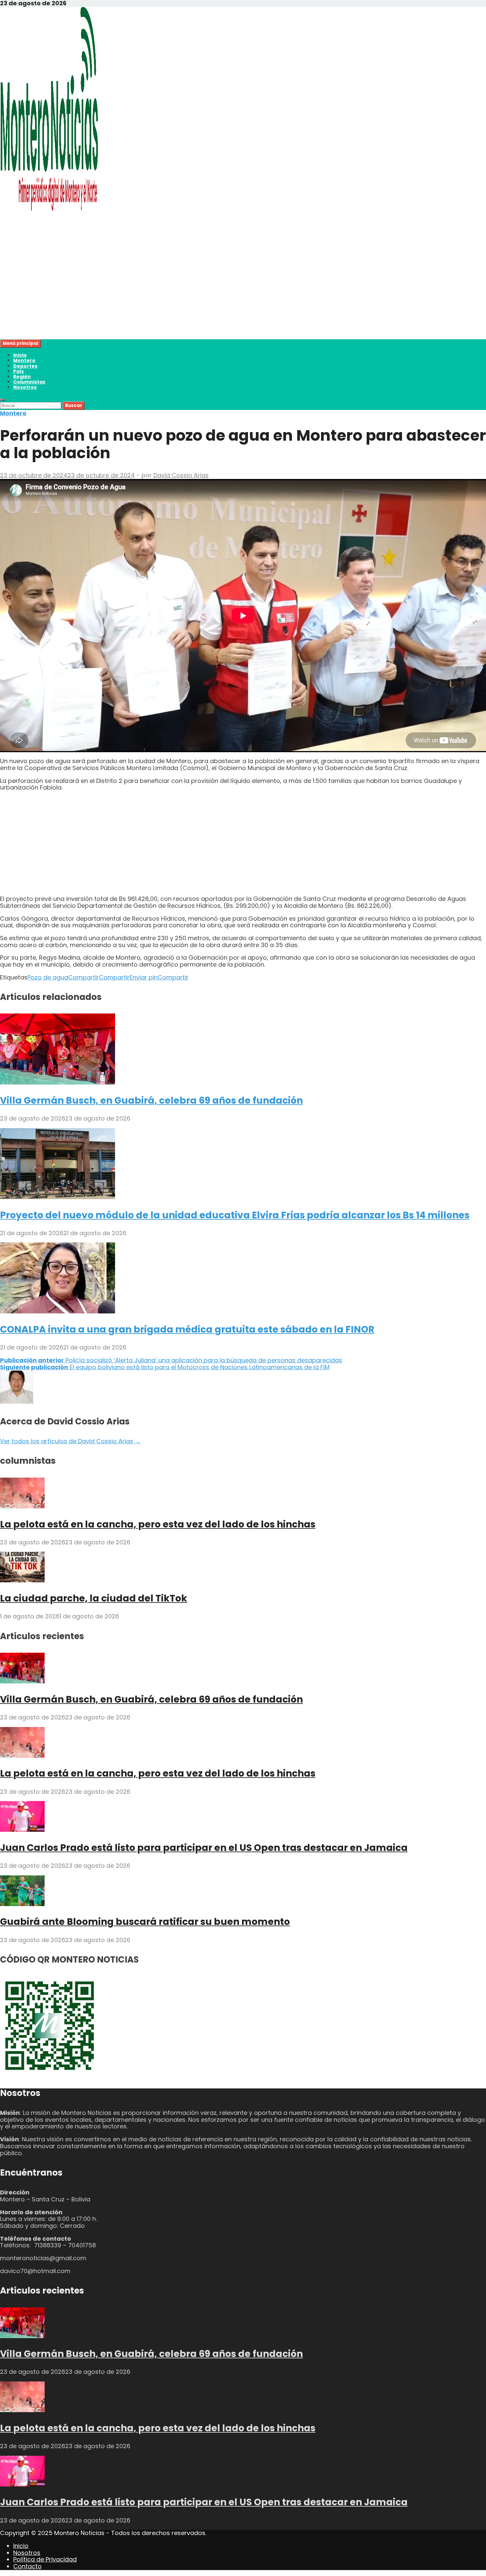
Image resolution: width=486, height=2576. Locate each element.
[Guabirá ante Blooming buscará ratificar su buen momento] (22, 1904)
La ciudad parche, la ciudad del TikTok (94, 1598)
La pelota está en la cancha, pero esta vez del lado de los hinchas (158, 1524)
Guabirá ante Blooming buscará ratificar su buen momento (145, 1922)
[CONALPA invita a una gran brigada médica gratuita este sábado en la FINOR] (58, 1311)
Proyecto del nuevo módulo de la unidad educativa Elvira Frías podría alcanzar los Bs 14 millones (235, 1215)
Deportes (25, 366)
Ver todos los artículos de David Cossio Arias (70, 1441)
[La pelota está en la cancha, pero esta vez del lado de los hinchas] (22, 1506)
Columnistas (29, 382)
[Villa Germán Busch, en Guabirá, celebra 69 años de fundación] (58, 1082)
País (19, 371)
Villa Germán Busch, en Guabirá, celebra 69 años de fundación (151, 1101)
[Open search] (3, 400)
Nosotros (25, 387)
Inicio (20, 355)
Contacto (27, 2566)
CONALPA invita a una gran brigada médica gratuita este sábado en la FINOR (187, 1329)
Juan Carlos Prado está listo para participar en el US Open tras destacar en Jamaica (204, 1848)
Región (22, 377)
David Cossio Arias (181, 475)
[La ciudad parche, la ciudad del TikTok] (22, 1580)
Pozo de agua (48, 977)
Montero (24, 360)
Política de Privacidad (45, 2559)
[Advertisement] (198, 293)
